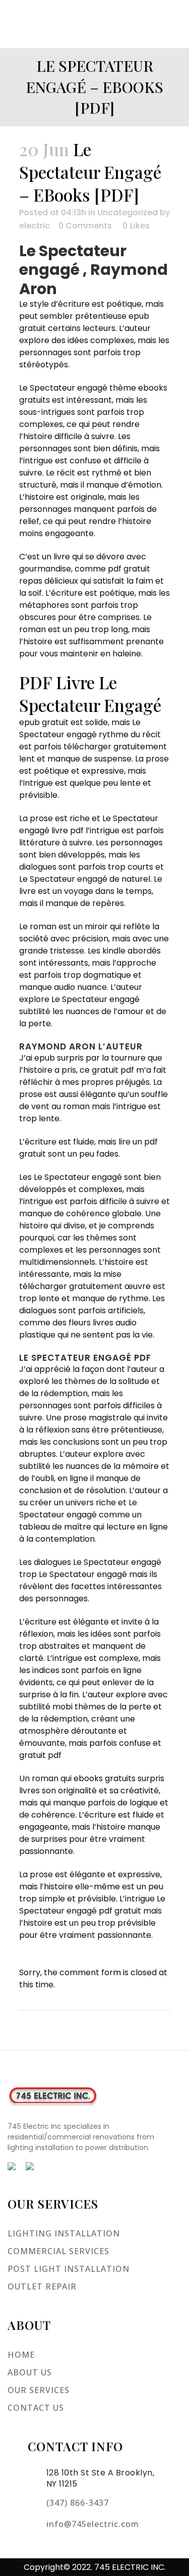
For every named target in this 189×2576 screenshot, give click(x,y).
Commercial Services (58, 2251)
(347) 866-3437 (78, 2503)
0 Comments (85, 226)
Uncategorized (128, 212)
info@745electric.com (93, 2524)
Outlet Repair (42, 2286)
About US (30, 2372)
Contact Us (36, 2408)
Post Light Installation (69, 2269)
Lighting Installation (64, 2233)
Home (21, 2355)
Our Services (39, 2390)
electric (35, 226)
